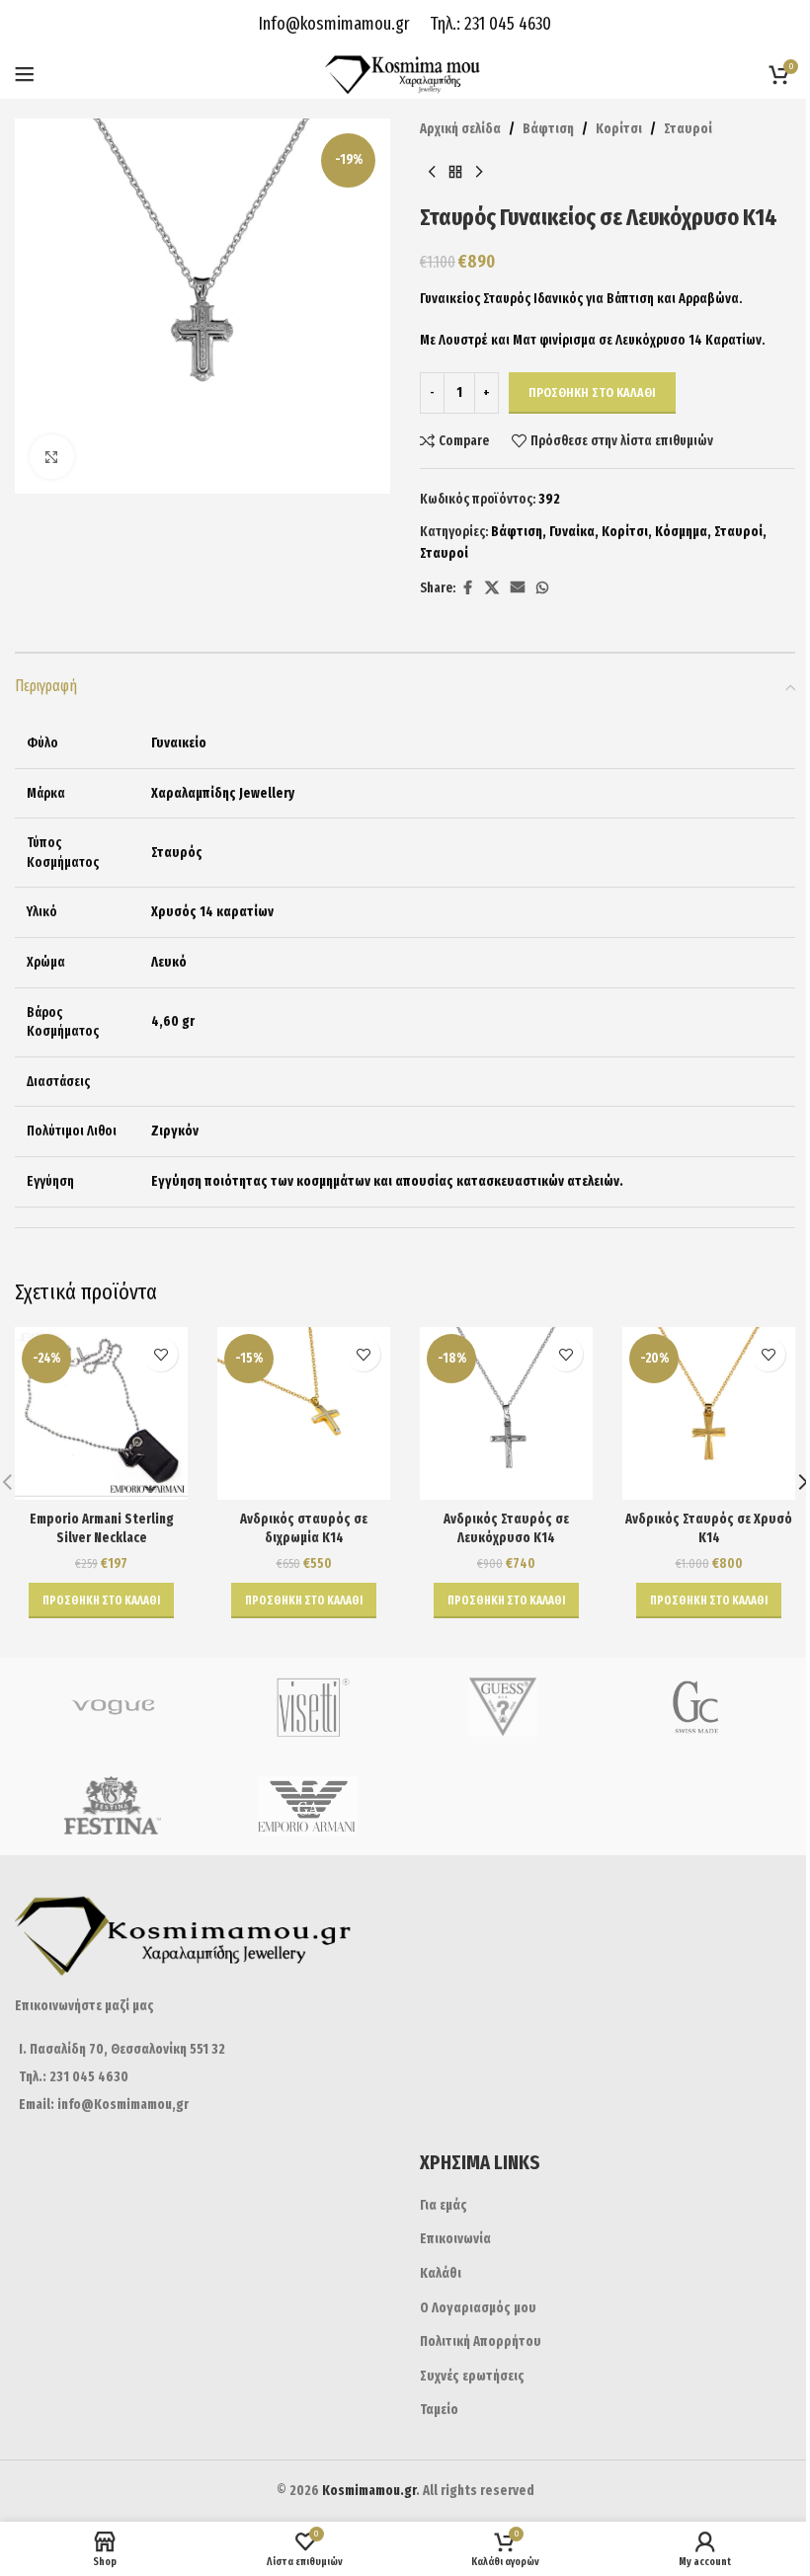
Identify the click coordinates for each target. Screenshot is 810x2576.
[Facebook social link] (467, 588)
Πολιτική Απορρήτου (481, 2342)
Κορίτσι (619, 129)
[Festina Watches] (113, 1806)
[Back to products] (455, 172)
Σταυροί (688, 129)
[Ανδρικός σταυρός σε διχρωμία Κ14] (304, 1413)
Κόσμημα (681, 532)
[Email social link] (518, 588)
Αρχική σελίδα (460, 129)
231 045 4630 (506, 24)
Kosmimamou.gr (369, 2491)
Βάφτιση (548, 129)
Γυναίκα (572, 532)
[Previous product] (432, 172)
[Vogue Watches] (113, 1707)
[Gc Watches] (698, 1707)
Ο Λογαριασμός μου (478, 2308)
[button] (101, 1600)
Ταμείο (439, 2410)
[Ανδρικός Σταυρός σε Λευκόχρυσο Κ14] (506, 1413)
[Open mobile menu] (25, 74)
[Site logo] (405, 74)
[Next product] (479, 172)
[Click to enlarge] (52, 457)
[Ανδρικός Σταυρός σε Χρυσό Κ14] (709, 1413)
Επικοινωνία (455, 2239)
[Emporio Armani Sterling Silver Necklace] (101, 1413)
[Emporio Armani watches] (308, 1806)
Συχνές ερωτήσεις (472, 2376)
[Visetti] (308, 1707)
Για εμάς (444, 2205)
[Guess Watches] (503, 1707)
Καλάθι (441, 2273)
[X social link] (492, 588)
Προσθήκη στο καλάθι (592, 392)
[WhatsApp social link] (542, 588)
